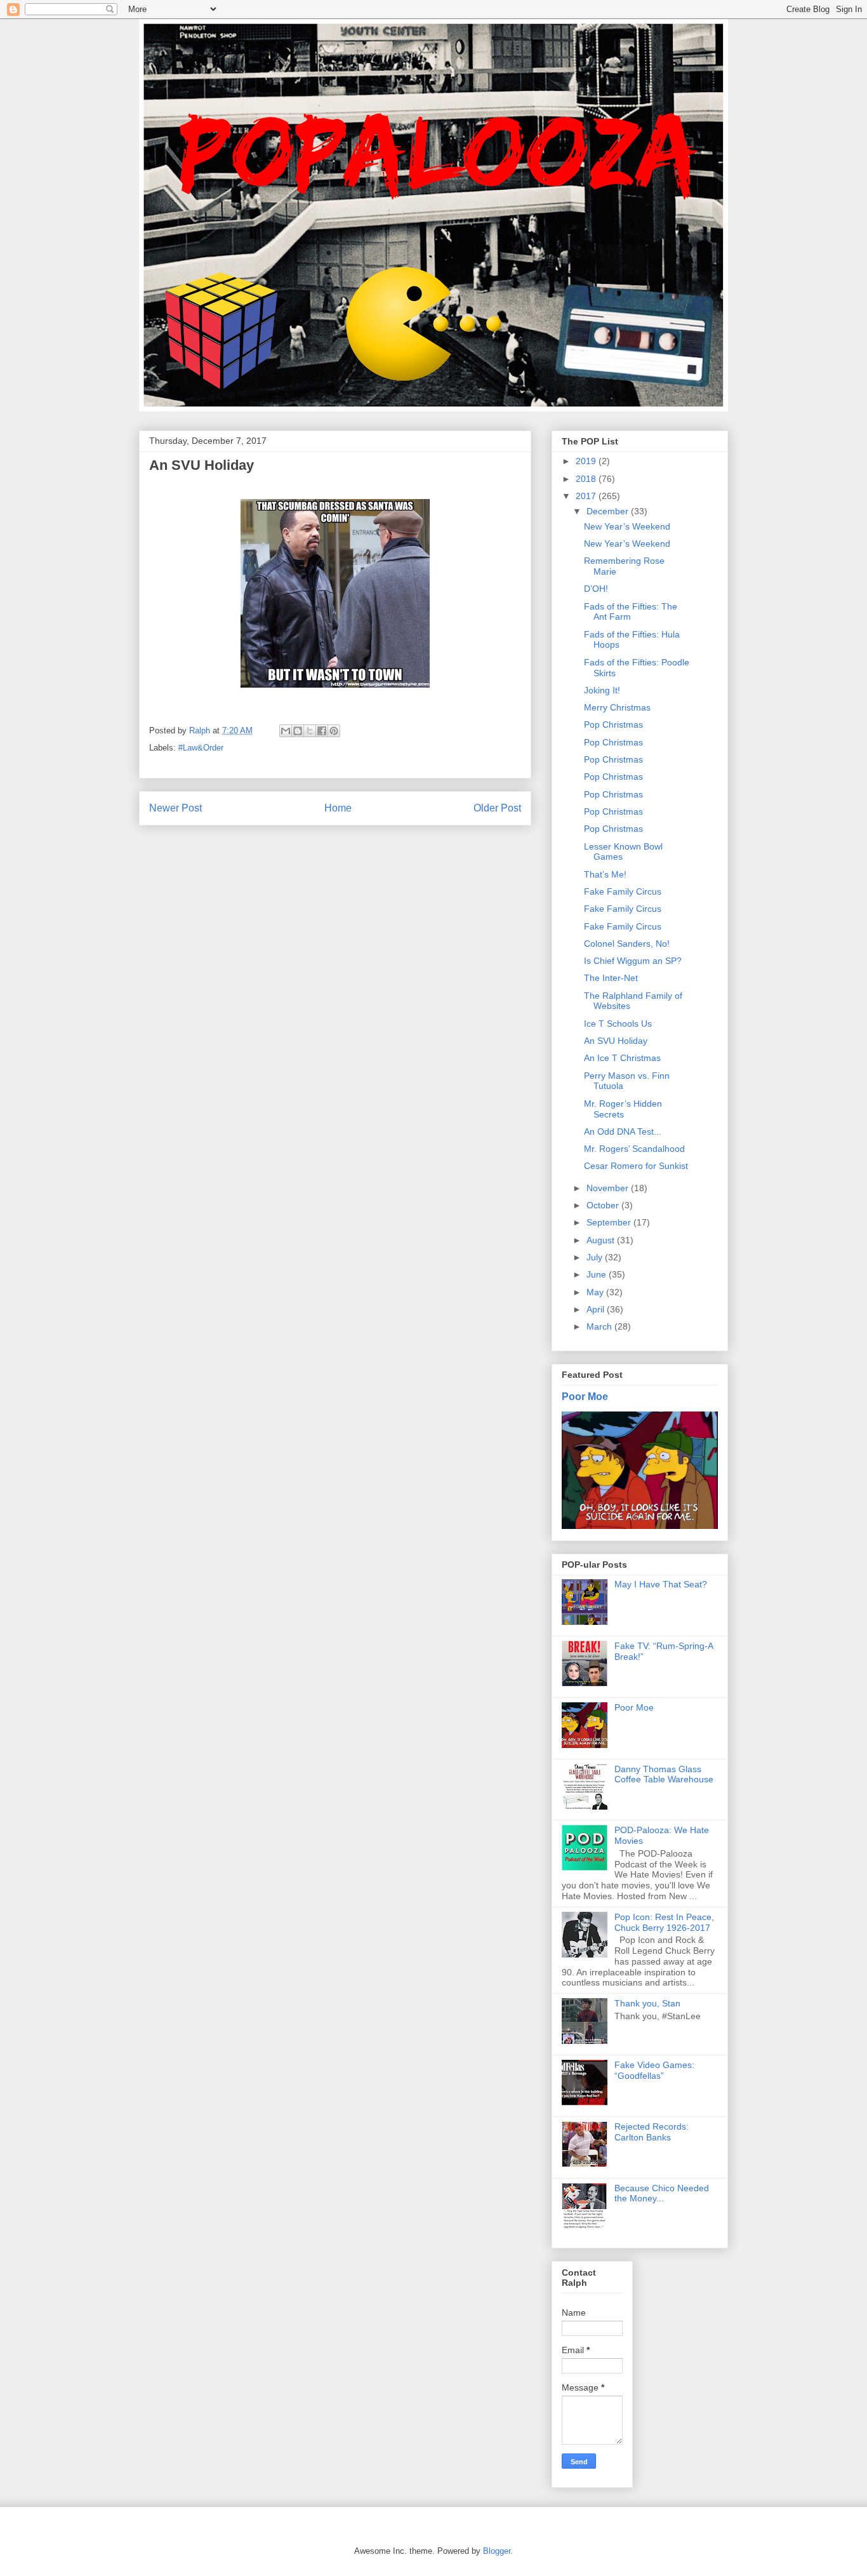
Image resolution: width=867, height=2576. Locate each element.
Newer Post (175, 808)
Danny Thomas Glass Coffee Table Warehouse (664, 1774)
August (602, 1240)
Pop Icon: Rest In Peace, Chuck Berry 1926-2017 (664, 1922)
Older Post (497, 808)
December (609, 511)
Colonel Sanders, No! (627, 944)
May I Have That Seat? (661, 1584)
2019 (587, 461)
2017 (587, 496)
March (600, 1326)
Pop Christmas (613, 724)
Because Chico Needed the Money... (662, 2193)
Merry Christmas (617, 707)
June (598, 1274)
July (596, 1257)
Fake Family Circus (623, 891)
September (610, 1222)
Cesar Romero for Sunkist (636, 1166)
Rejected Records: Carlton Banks (652, 2132)
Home (338, 808)
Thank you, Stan (647, 2003)
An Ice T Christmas (622, 1058)
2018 (587, 479)
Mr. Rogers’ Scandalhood (634, 1149)
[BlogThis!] (298, 731)
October (604, 1205)
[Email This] (286, 731)
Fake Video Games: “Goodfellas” (654, 2070)
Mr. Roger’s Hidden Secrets (623, 1109)
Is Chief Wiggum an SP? (633, 961)
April (597, 1309)
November (609, 1188)
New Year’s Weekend (627, 526)
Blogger (497, 2551)
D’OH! (596, 589)
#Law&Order (201, 748)
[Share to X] (310, 731)
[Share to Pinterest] (334, 731)
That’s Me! (605, 874)
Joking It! (602, 690)
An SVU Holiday (616, 1041)
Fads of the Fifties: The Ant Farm (631, 612)
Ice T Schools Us (618, 1024)
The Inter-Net (611, 978)
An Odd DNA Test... (623, 1131)
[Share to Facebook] (322, 731)
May (596, 1292)
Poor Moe (585, 1396)
